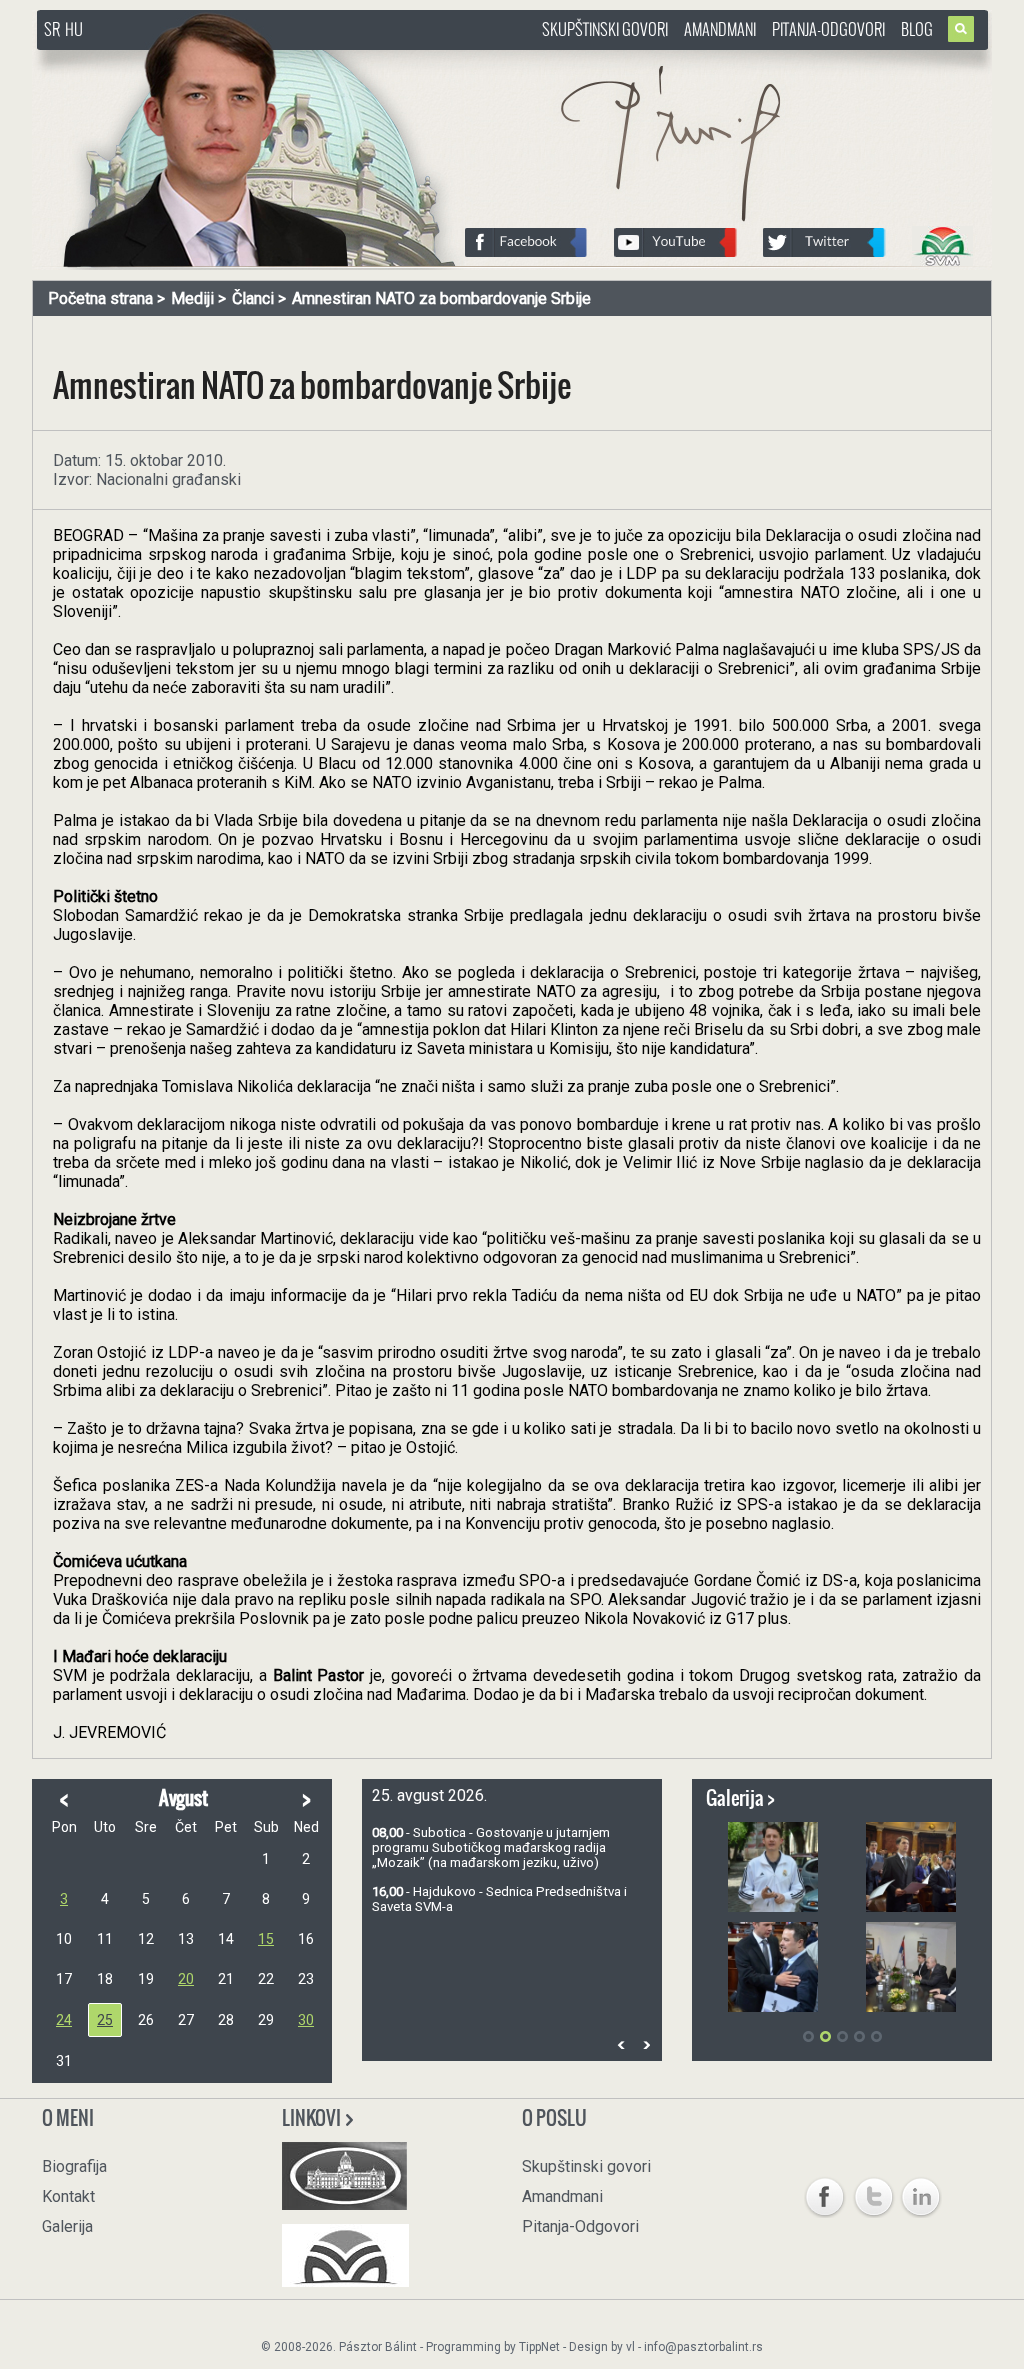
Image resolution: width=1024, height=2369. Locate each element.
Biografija (74, 2166)
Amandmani (720, 29)
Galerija (67, 2226)
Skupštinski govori (605, 29)
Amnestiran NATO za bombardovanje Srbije (441, 298)
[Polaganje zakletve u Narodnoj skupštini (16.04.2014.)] (911, 1867)
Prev (621, 2044)
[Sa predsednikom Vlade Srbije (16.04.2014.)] (773, 1967)
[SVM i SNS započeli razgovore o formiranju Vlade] (911, 1967)
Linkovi (313, 2118)
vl (630, 2347)
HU (74, 29)
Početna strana (100, 298)
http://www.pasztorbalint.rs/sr (197, 59)
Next (646, 2044)
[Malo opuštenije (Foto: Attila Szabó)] (773, 1867)
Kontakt (68, 2196)
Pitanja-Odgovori (828, 29)
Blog (917, 29)
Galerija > (740, 1798)
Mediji (192, 298)
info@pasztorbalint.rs (703, 2347)
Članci (253, 298)
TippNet (539, 2347)
